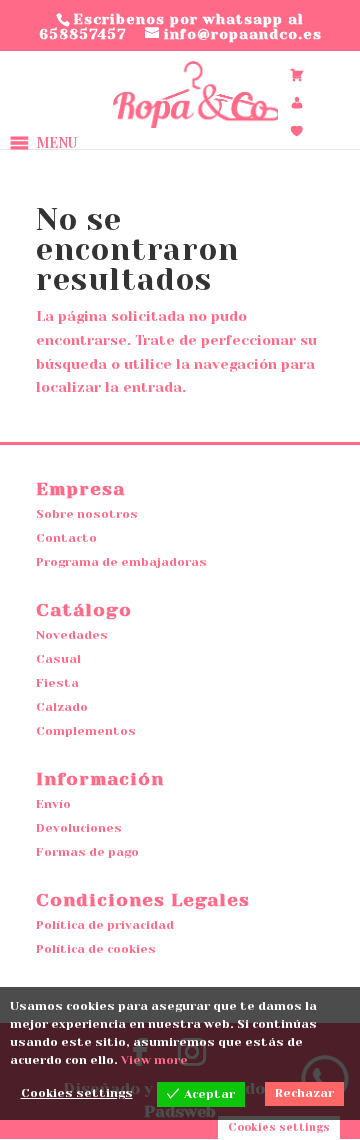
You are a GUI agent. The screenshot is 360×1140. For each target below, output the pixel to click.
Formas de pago (87, 852)
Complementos (86, 731)
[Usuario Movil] (297, 103)
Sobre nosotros (87, 514)
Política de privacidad (105, 925)
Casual (58, 659)
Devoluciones (79, 828)
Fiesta (57, 683)
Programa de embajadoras (121, 562)
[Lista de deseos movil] (297, 131)
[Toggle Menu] (145, 142)
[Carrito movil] (297, 75)
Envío (53, 804)
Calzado (62, 707)
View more (154, 1060)
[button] (56, 143)
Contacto (66, 538)
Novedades (72, 635)
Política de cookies (96, 949)
